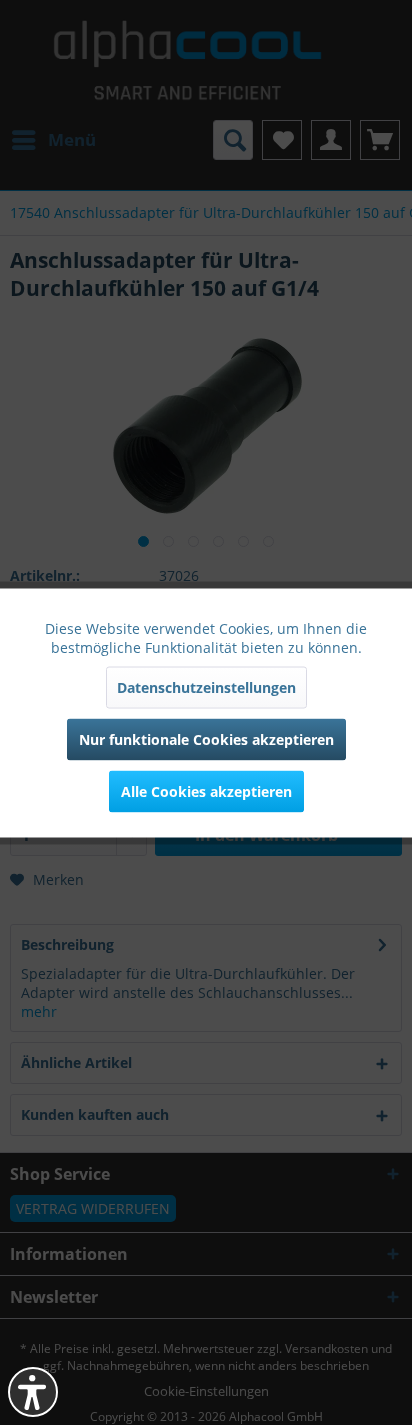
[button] (33, 1392)
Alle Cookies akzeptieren (206, 790)
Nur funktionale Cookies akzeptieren (206, 738)
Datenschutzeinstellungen (206, 686)
